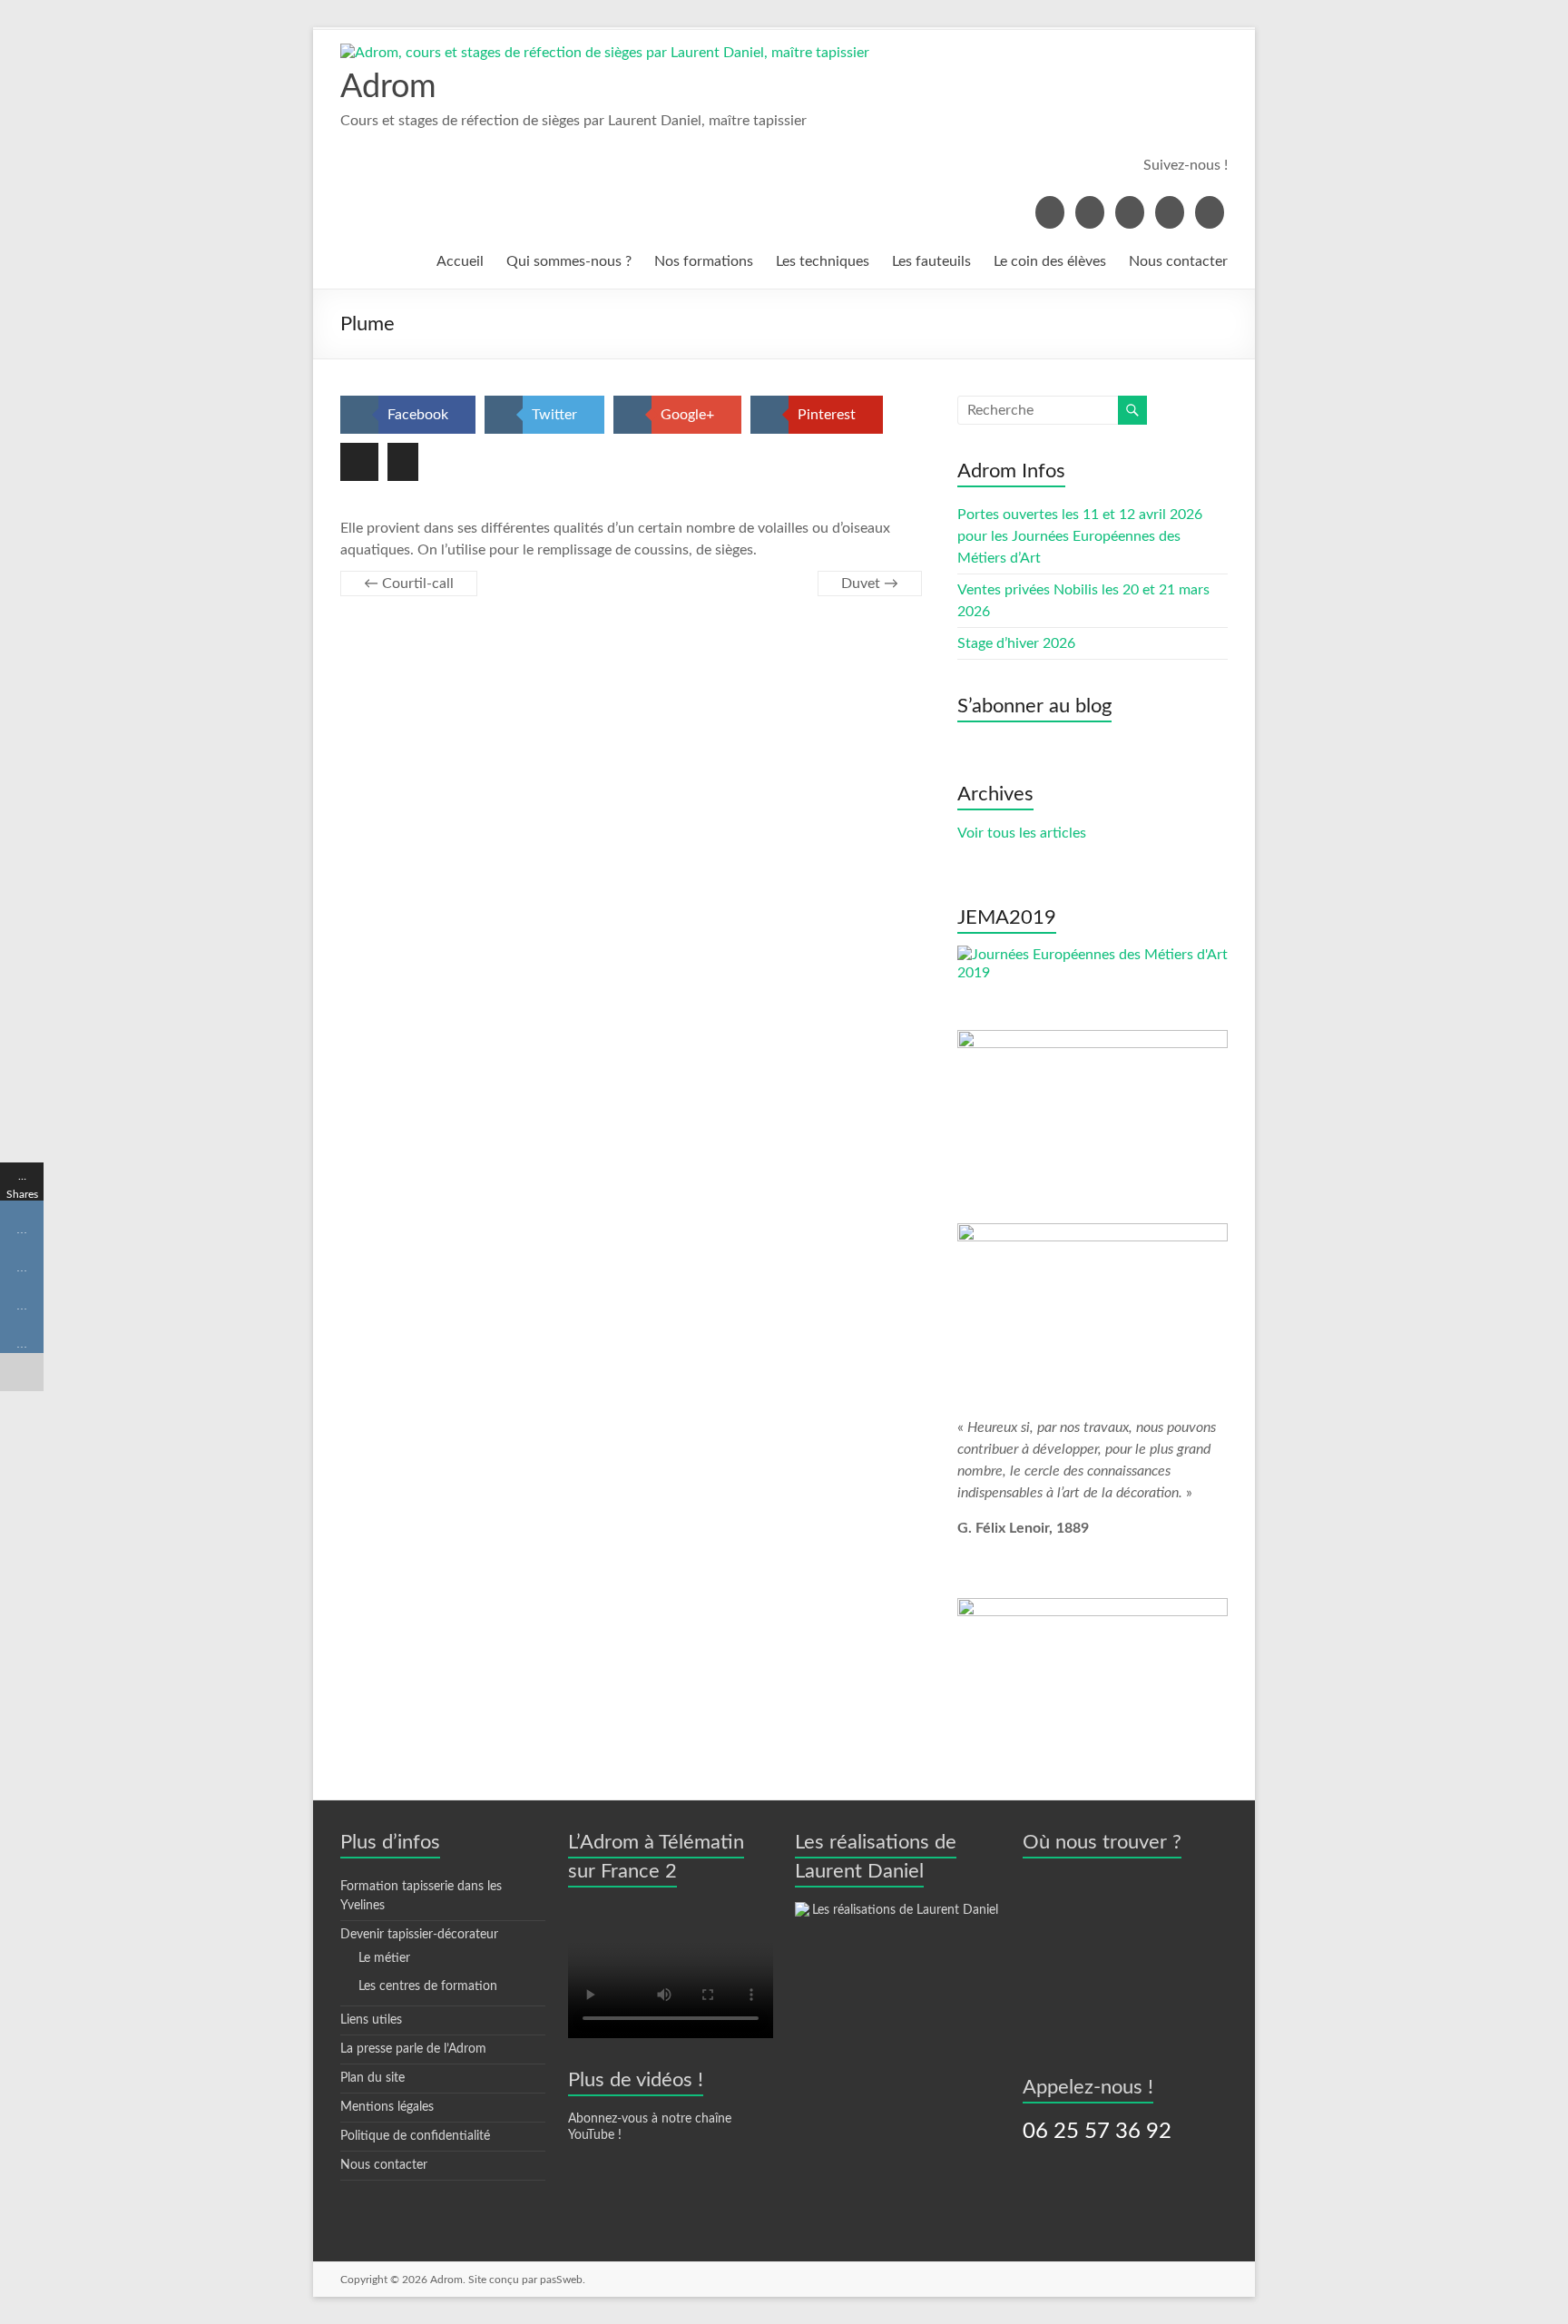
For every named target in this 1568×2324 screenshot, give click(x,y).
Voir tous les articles (1022, 833)
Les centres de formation (428, 1986)
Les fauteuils (931, 261)
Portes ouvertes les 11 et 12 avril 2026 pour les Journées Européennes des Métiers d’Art (1080, 536)
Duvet (870, 583)
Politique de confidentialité (415, 2136)
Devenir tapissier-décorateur (419, 1935)
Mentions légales (387, 2107)
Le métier (384, 1958)
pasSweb (561, 2280)
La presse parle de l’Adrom (413, 2049)
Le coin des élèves (1050, 261)
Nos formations (704, 261)
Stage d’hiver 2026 (1016, 643)
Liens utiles (371, 2020)
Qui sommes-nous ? (569, 261)
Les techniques (823, 261)
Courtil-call (409, 583)
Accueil (460, 261)
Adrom (388, 87)
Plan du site (372, 2078)
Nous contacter (1178, 261)
